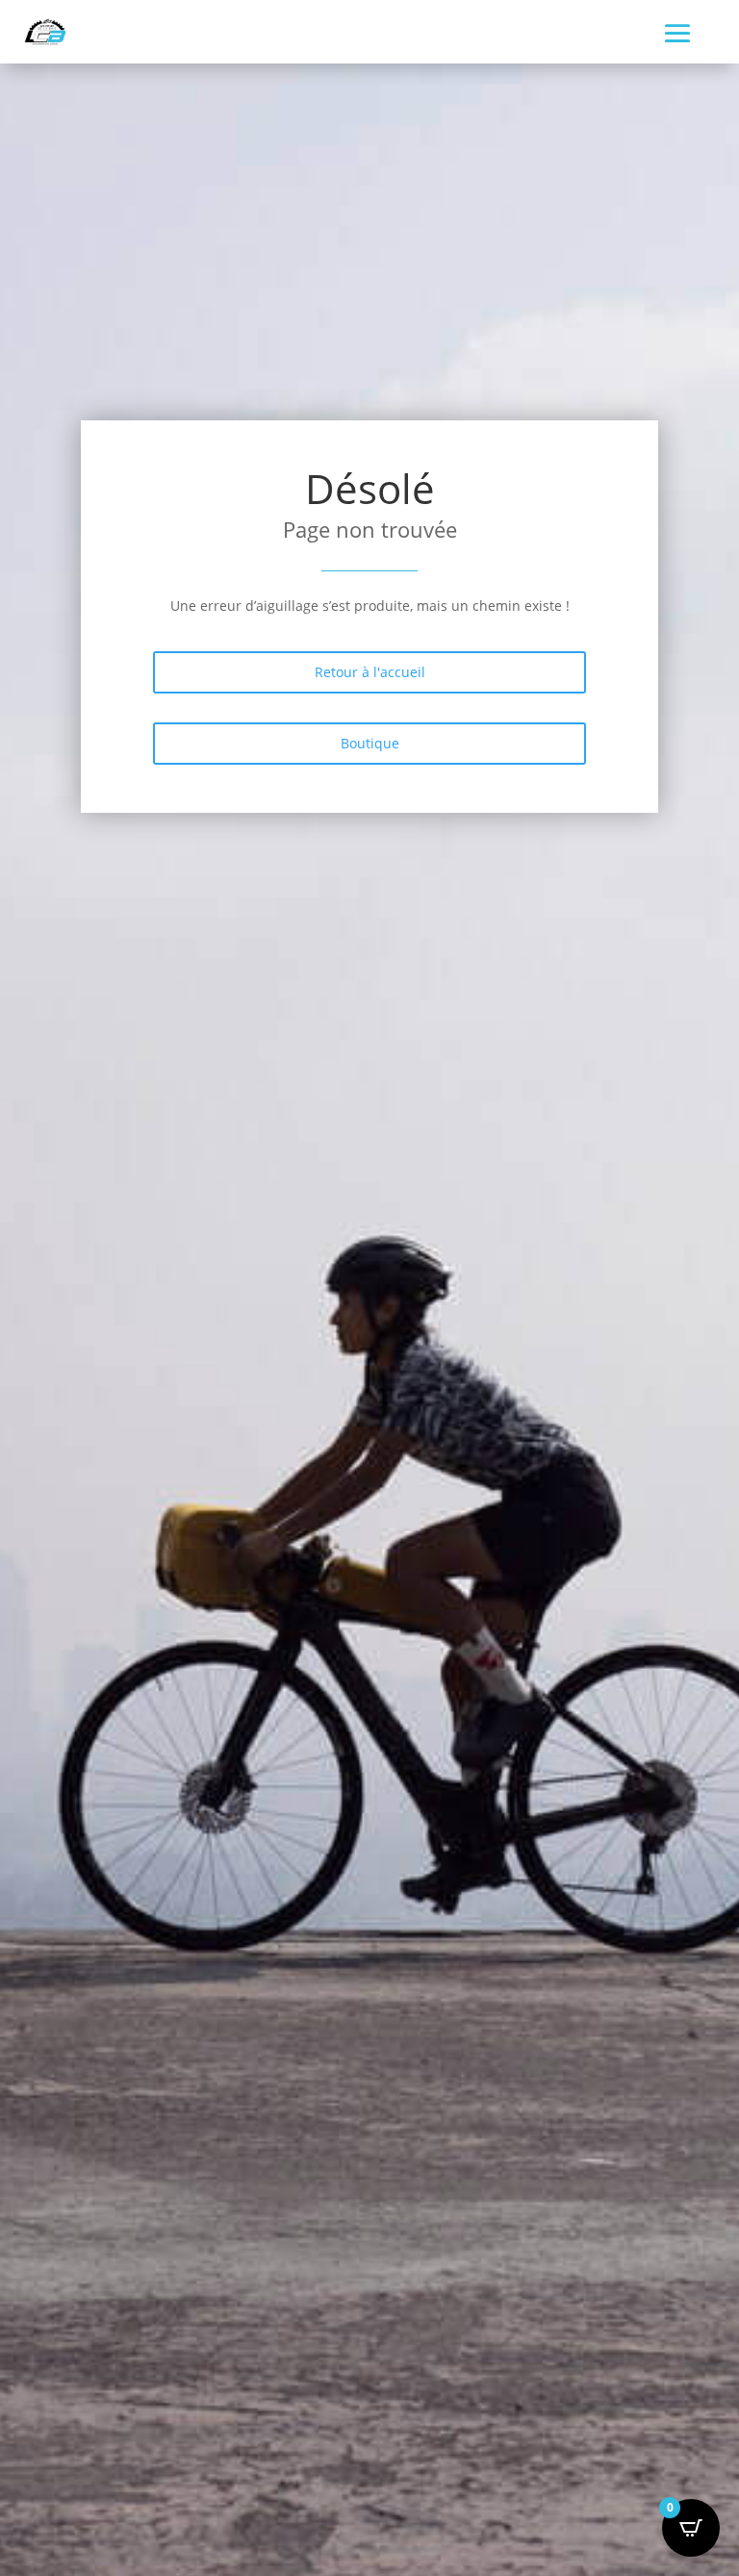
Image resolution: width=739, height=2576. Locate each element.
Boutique (370, 743)
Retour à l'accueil (370, 672)
